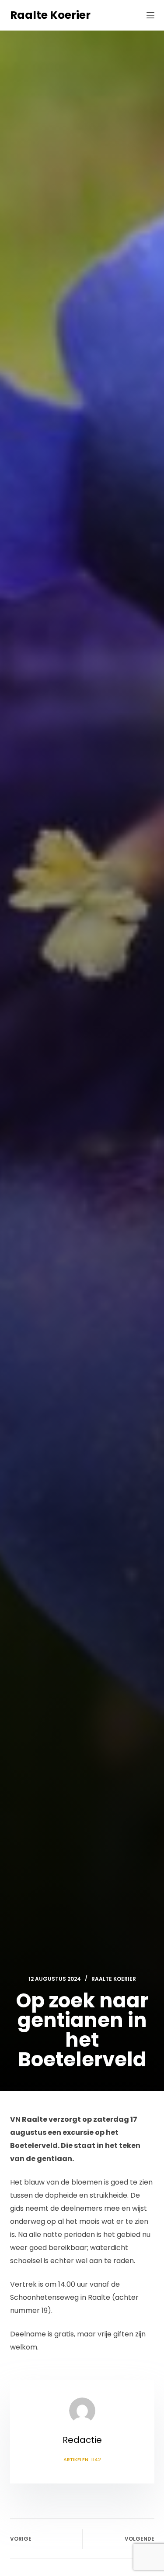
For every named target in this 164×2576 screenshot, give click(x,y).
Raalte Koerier (50, 15)
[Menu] (150, 15)
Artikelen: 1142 (82, 2459)
